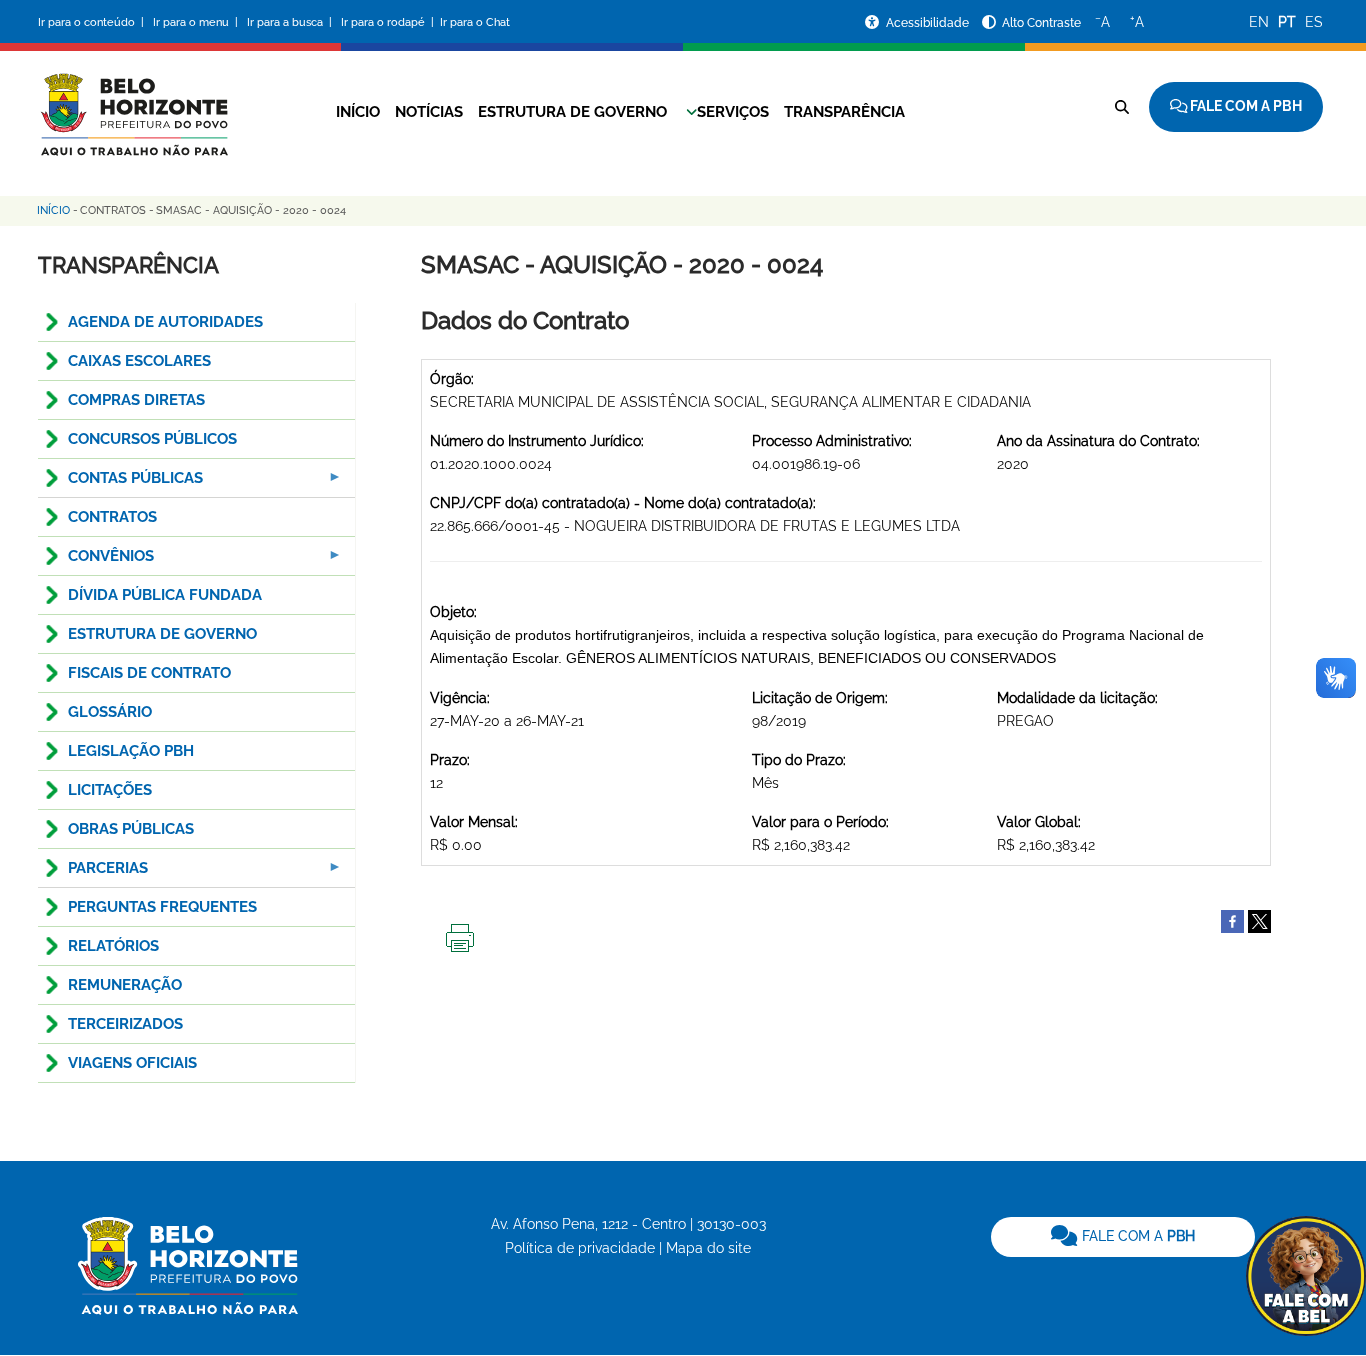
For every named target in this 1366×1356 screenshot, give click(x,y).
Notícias (429, 112)
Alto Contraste (1041, 23)
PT (1287, 22)
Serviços (733, 112)
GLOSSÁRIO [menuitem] (110, 712)
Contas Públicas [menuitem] (120, 483)
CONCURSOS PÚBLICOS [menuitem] (152, 439)
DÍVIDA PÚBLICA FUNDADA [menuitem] (165, 595)
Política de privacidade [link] (580, 1248)
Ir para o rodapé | (389, 22)
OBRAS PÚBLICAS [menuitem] (131, 829)
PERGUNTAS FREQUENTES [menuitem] (162, 907)
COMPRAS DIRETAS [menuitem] (136, 400)
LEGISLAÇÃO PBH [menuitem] (131, 751)
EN (1259, 22)
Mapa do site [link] (708, 1248)
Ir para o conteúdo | (94, 22)
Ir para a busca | (291, 22)
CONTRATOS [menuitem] (112, 517)
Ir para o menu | (197, 22)
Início (358, 112)
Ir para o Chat (475, 22)
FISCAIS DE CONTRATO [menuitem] (149, 673)
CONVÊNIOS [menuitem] (96, 561)
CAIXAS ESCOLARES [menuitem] (139, 361)
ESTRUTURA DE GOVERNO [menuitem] (162, 634)
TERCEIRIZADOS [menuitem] (125, 1024)
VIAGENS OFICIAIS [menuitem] (132, 1063)
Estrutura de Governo (572, 112)
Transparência (844, 112)
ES (1314, 22)
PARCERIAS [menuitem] (93, 873)
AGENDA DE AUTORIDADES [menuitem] (165, 322)
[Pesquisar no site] (1122, 107)
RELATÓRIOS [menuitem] (113, 946)
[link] (1123, 1237)
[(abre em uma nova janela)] (1259, 920)
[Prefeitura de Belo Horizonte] (133, 102)
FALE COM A (1136, 1236)
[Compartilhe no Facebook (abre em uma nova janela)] (1232, 920)
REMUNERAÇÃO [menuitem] (125, 985)
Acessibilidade (929, 23)
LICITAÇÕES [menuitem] (110, 790)
